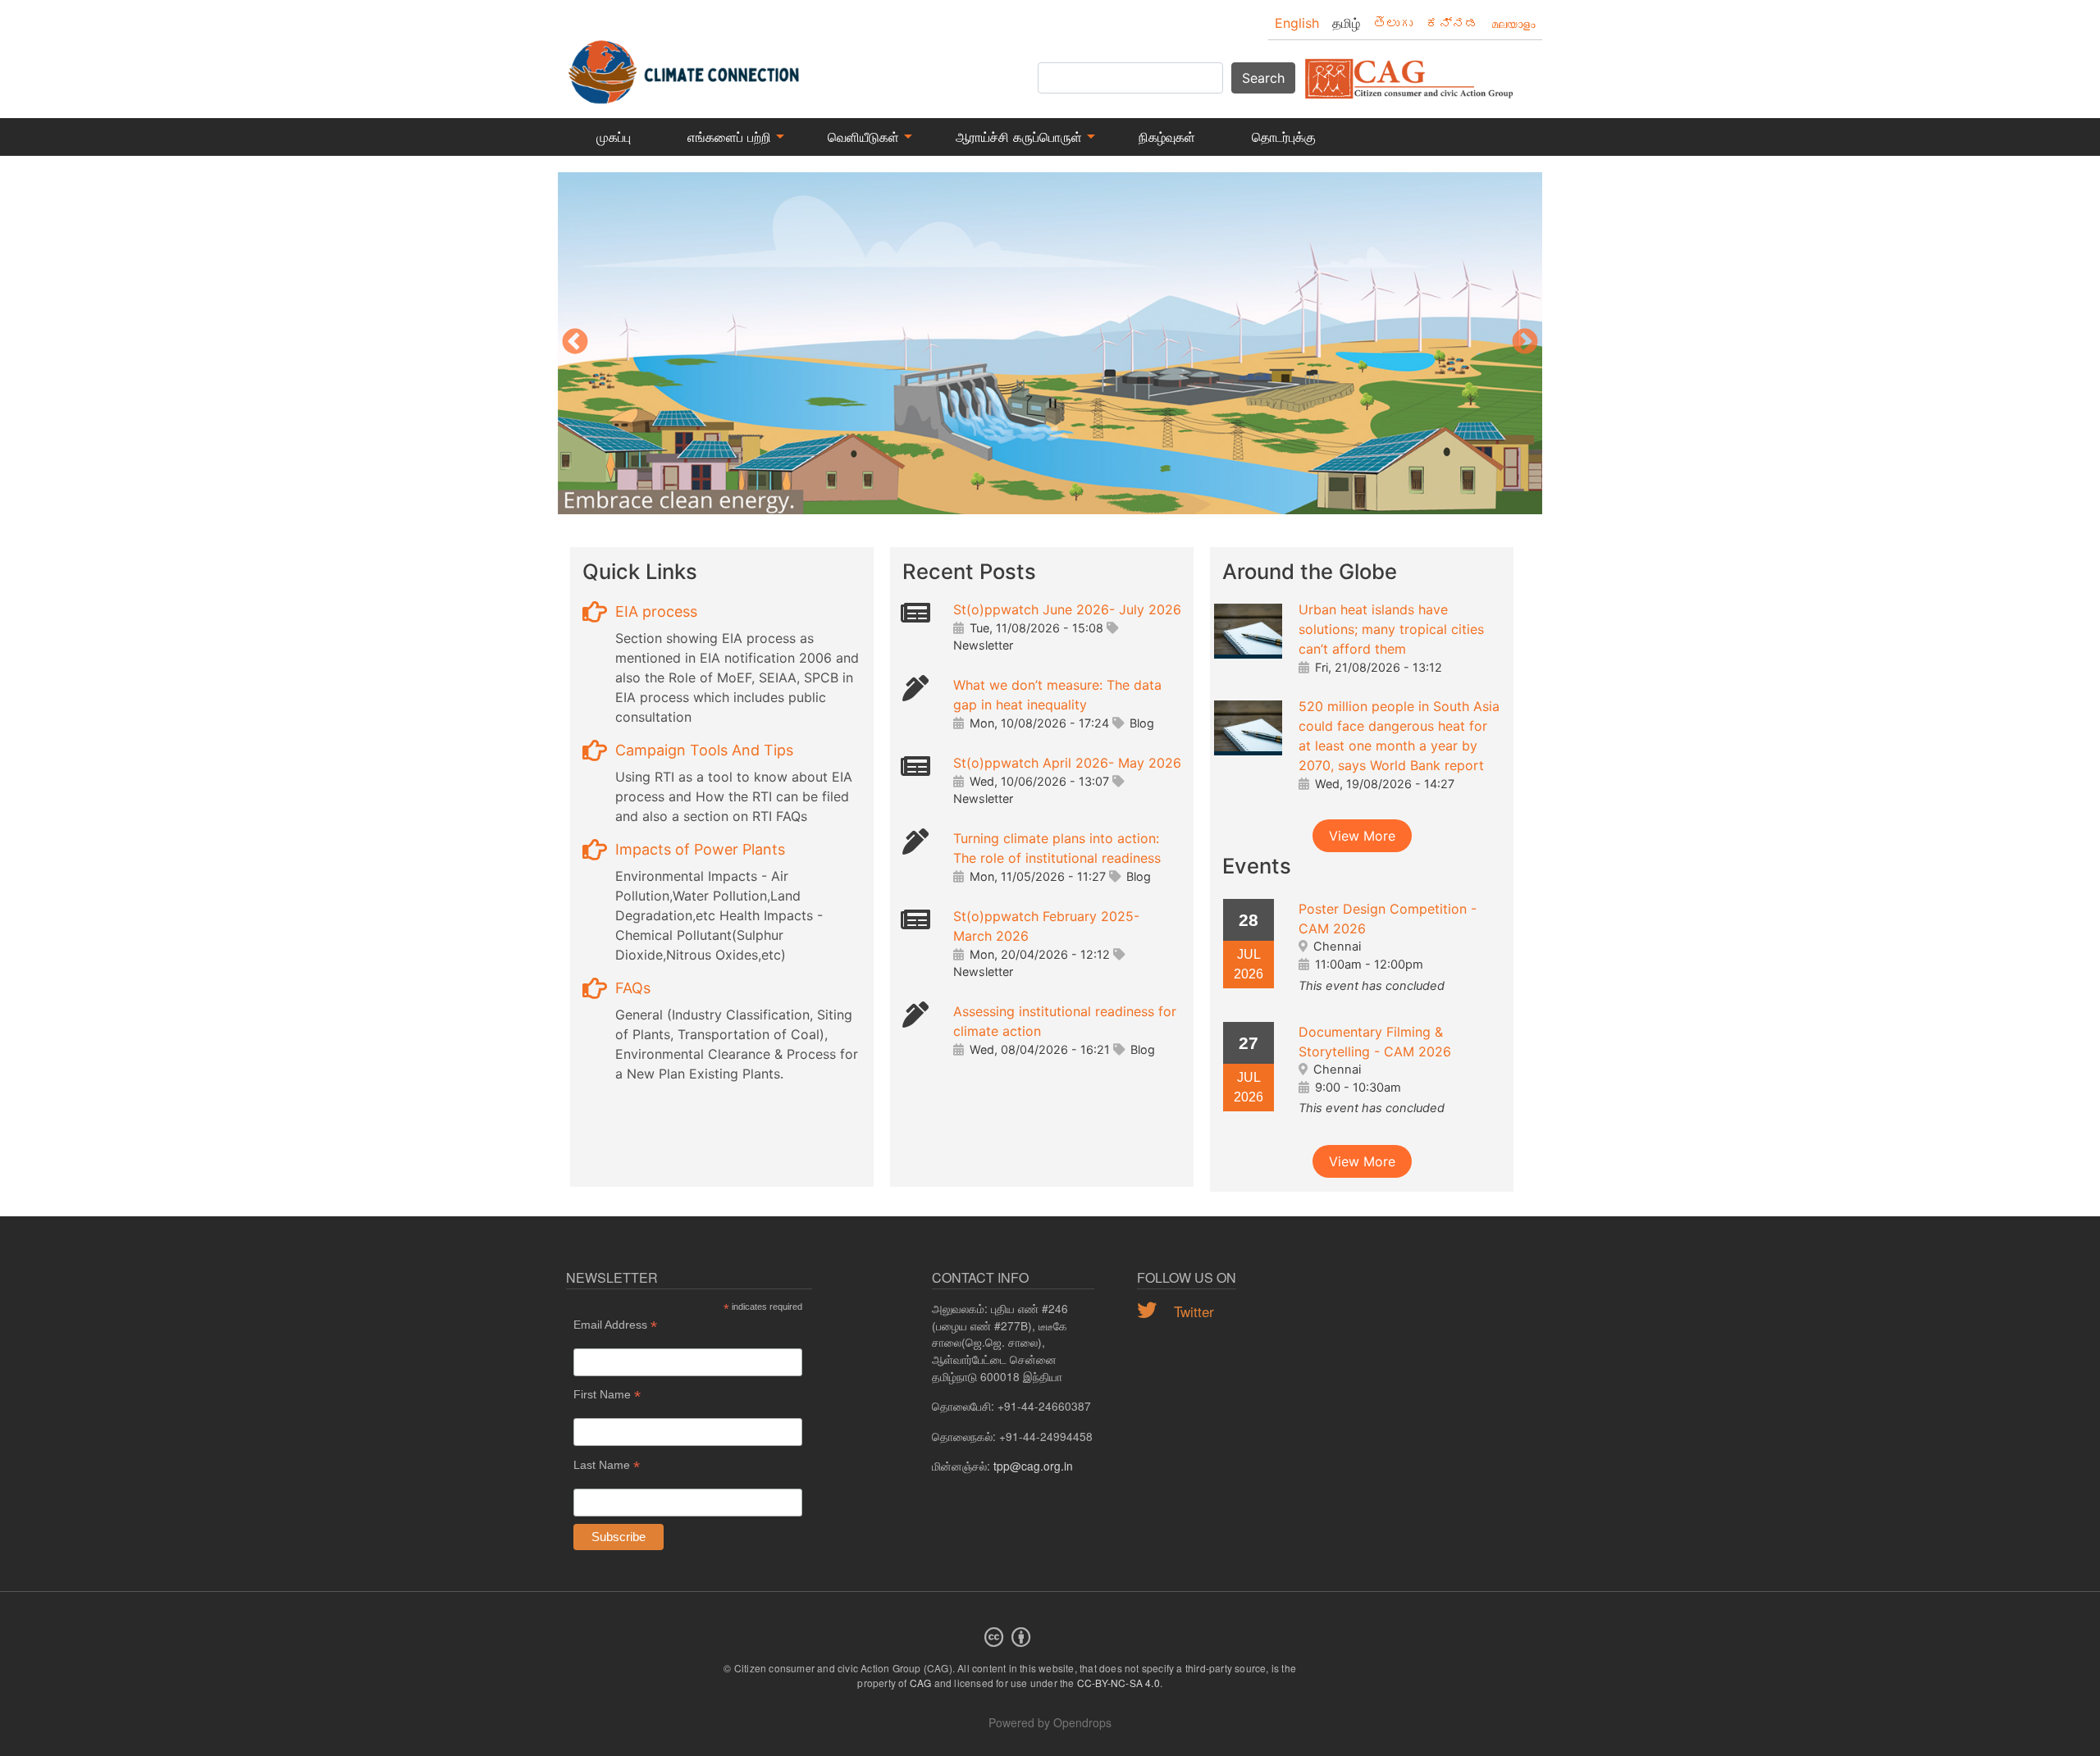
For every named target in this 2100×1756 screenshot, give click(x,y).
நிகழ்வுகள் (1167, 137)
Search (1263, 78)
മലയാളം (1513, 23)
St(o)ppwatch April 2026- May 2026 (1067, 763)
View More (1362, 836)
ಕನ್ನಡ (1452, 23)
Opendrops (1082, 1722)
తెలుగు (1393, 23)
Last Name (607, 1465)
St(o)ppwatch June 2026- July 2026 (1067, 609)
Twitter (1192, 1311)
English (1297, 23)
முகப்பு (614, 137)
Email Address (615, 1325)
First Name (607, 1395)
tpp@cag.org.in (1033, 1466)
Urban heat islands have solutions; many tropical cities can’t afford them (1391, 629)
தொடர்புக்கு (1284, 137)
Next (1525, 343)
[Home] (685, 64)
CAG (921, 1683)
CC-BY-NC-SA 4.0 (1118, 1683)
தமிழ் (1346, 23)
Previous (575, 343)
